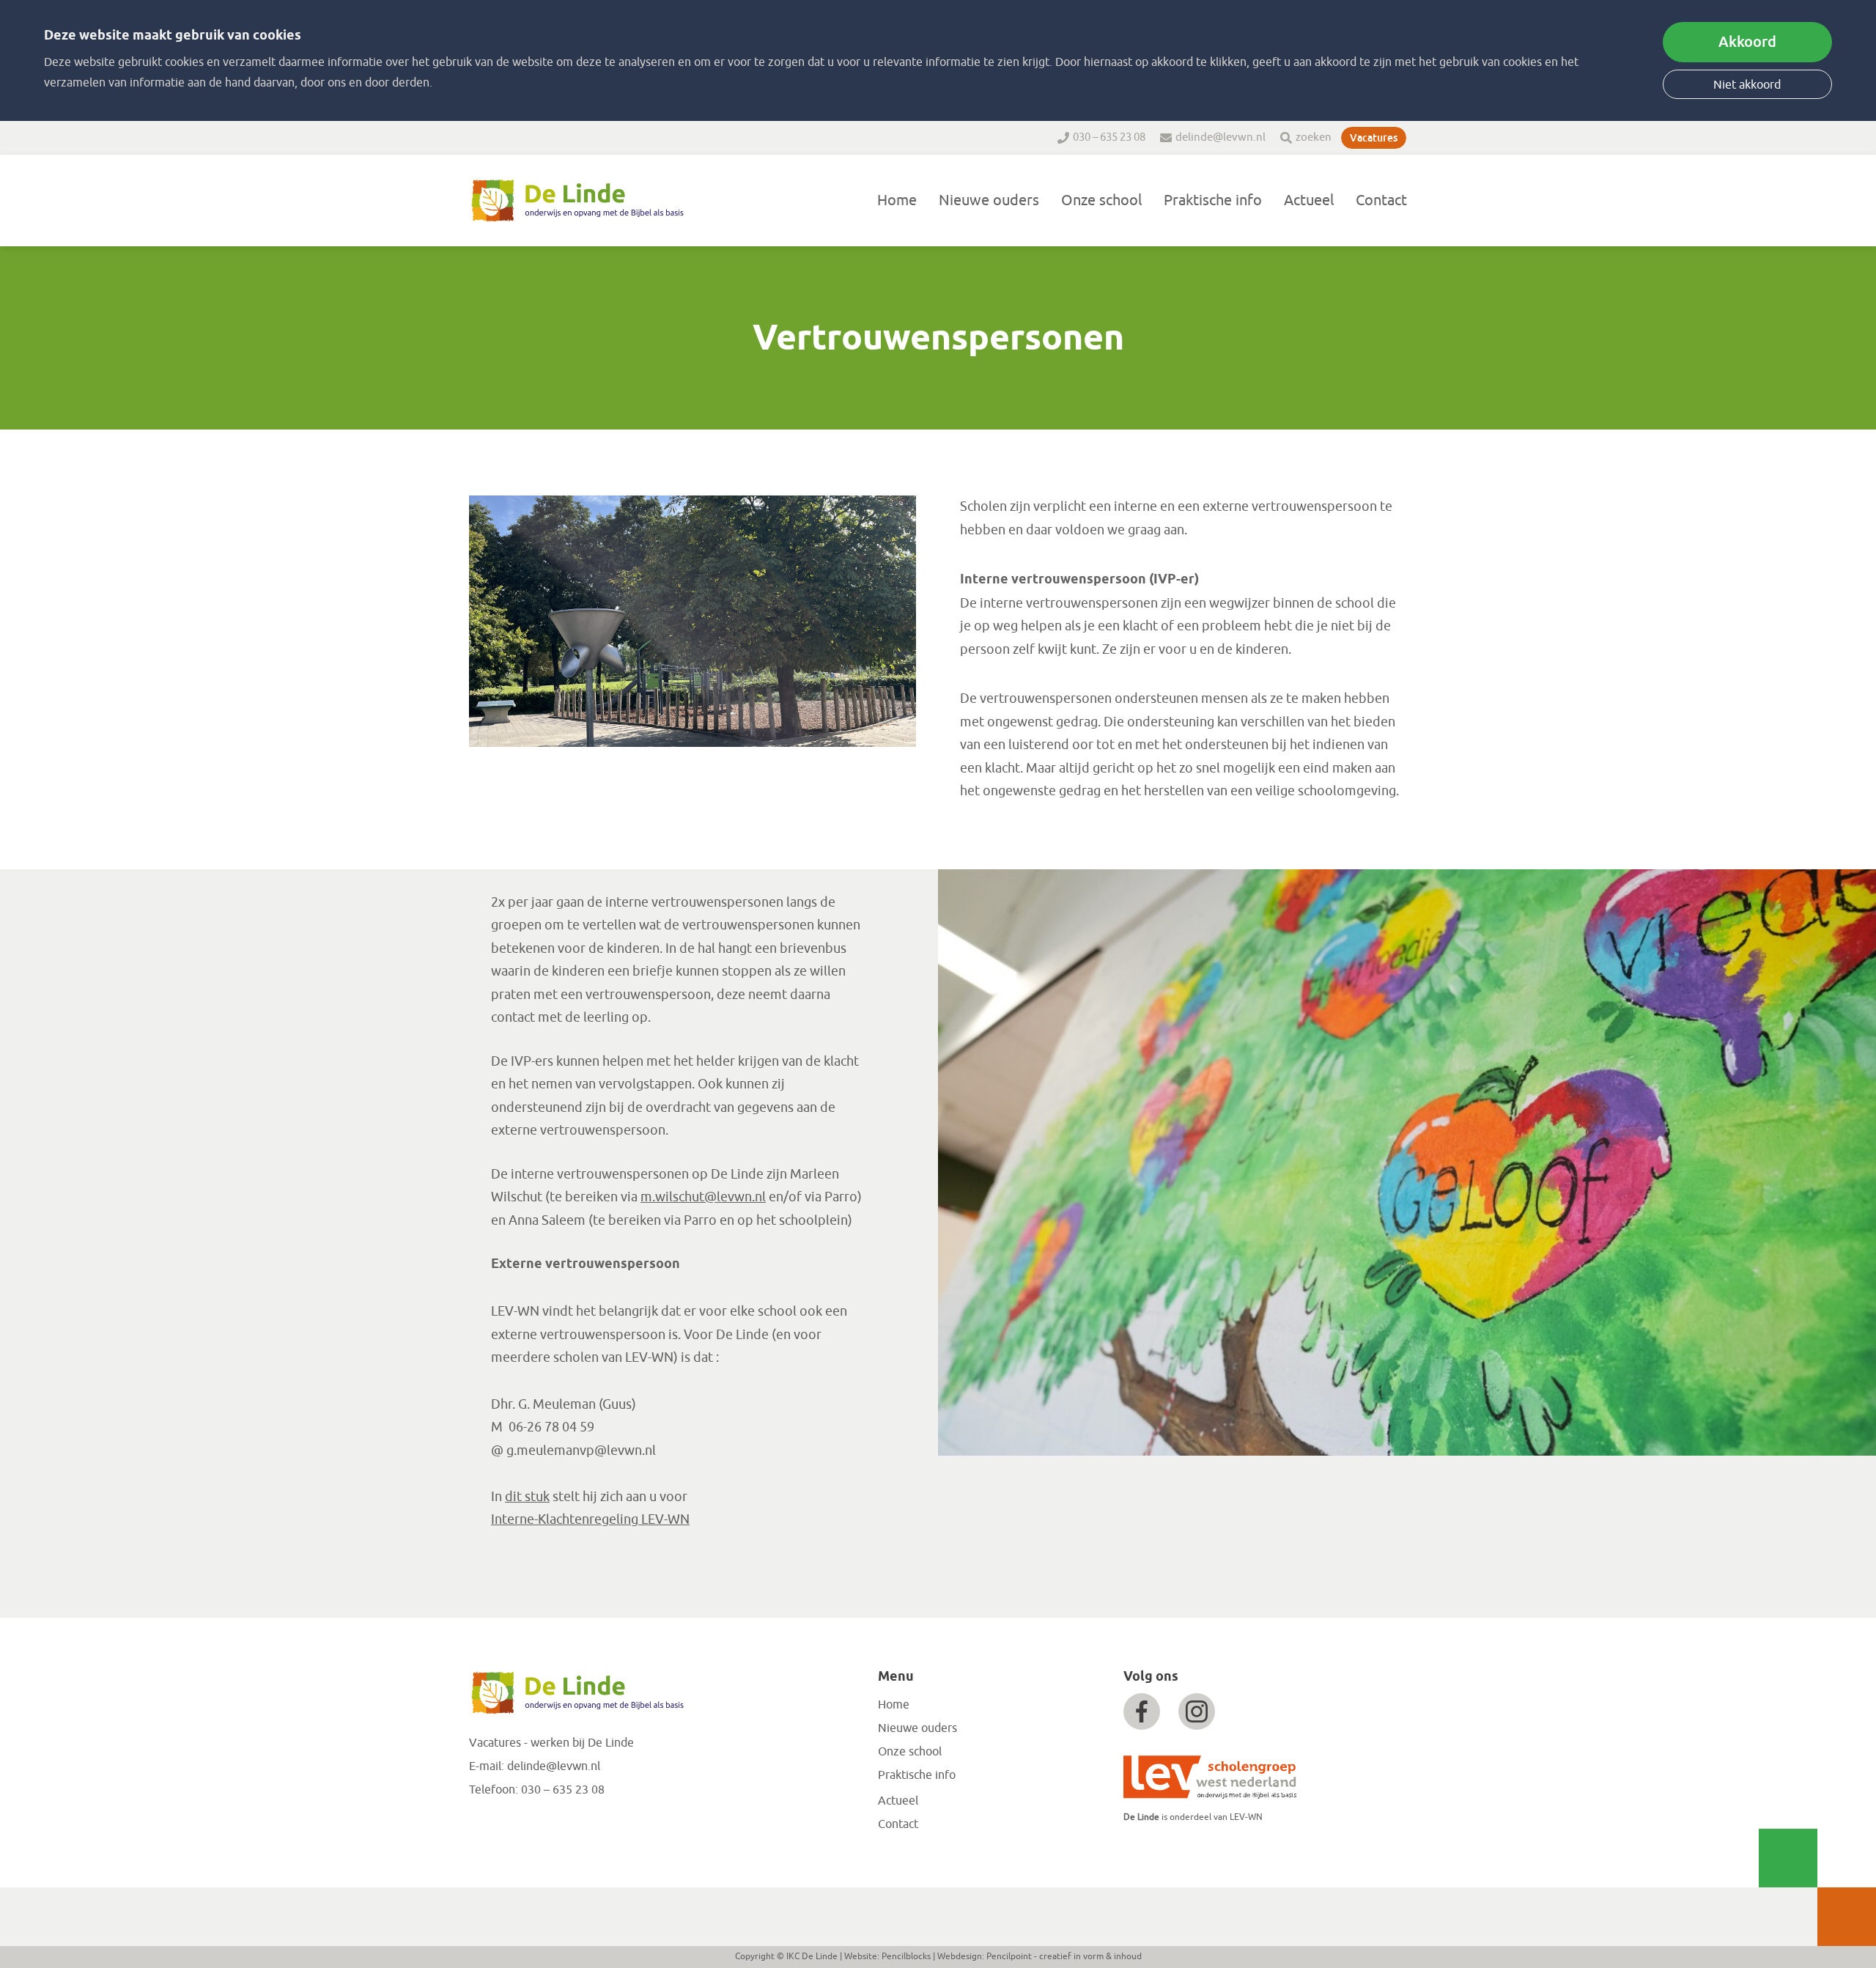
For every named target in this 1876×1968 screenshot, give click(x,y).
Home (897, 200)
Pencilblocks (906, 1956)
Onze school (1101, 200)
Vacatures (1374, 138)
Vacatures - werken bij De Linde (551, 1743)
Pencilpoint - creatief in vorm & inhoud (1064, 1956)
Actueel (1309, 200)
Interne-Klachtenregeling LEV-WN (590, 1519)
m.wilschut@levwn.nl (703, 1197)
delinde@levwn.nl (1220, 137)
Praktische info (1213, 200)
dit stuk (527, 1497)
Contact (1381, 200)
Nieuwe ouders (989, 200)
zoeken (1314, 137)
